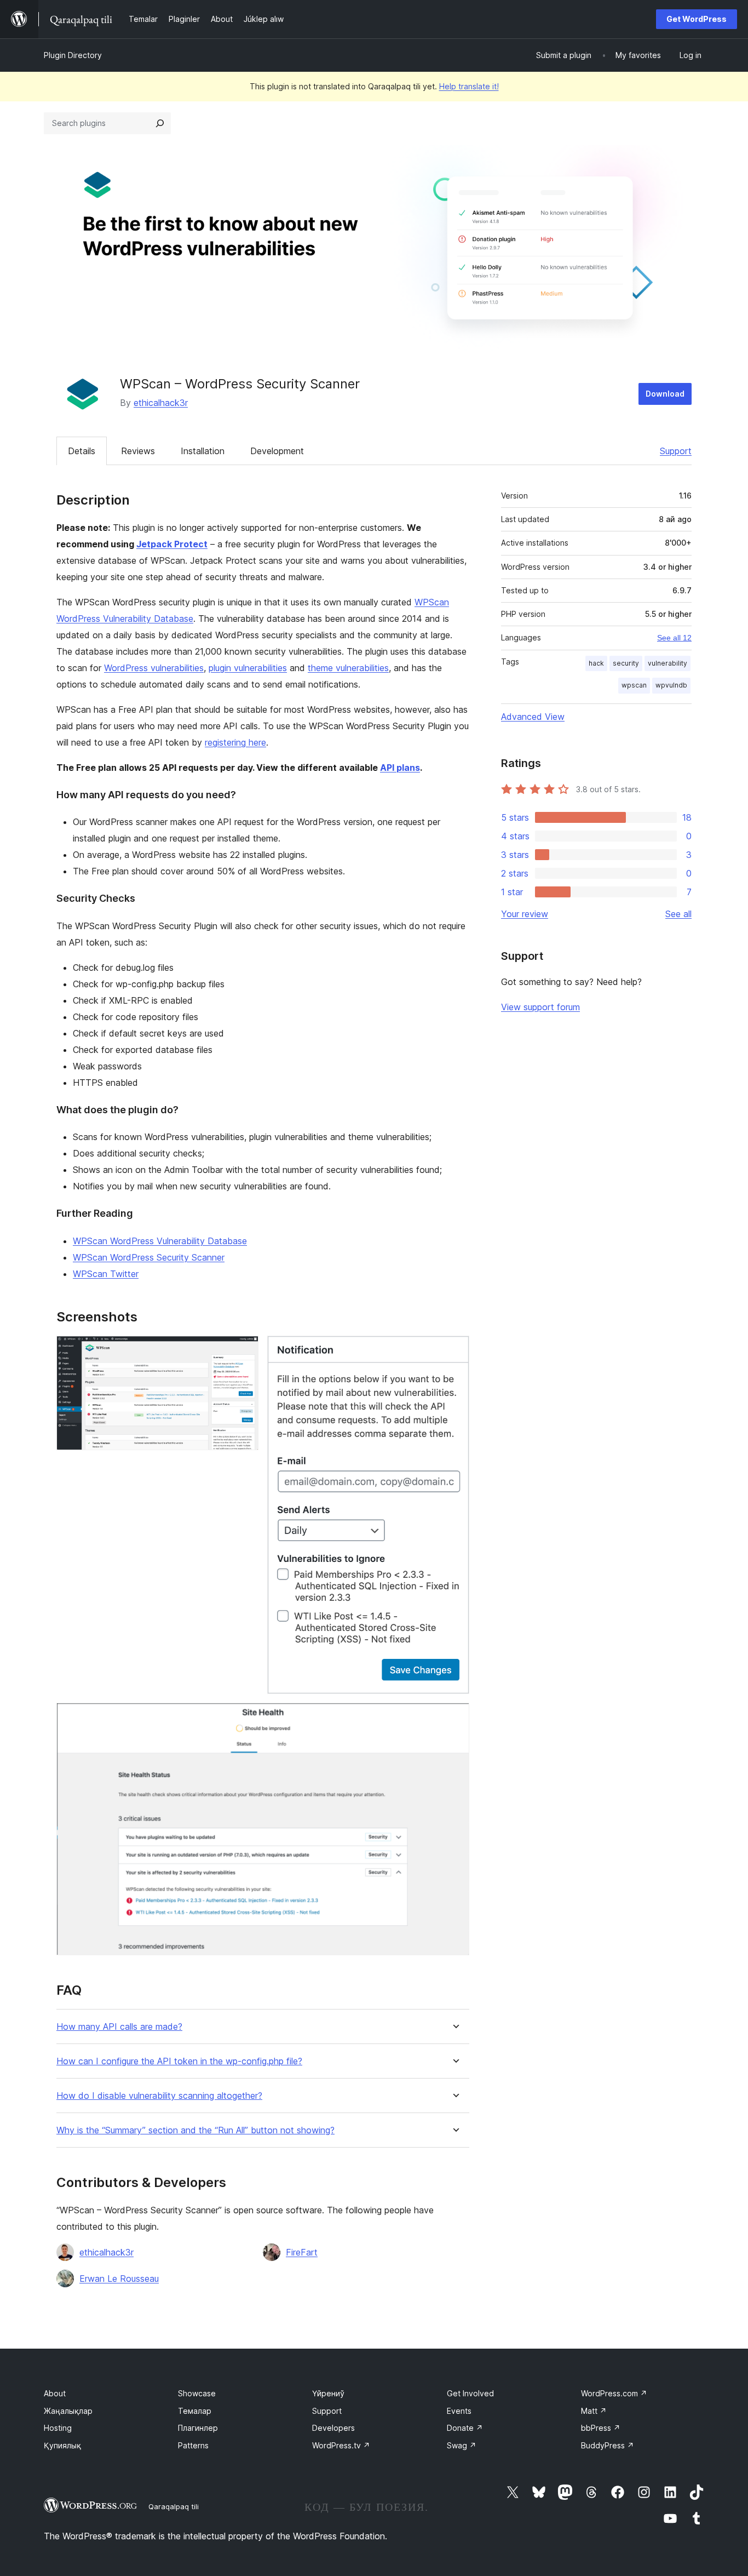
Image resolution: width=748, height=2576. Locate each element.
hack (596, 663)
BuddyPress (608, 2445)
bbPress (601, 2428)
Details (82, 451)
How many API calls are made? (119, 2027)
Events (459, 2411)
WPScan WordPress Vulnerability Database (160, 1241)
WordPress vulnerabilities (154, 668)
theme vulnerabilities (348, 668)
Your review (525, 914)
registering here (235, 742)
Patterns (193, 2445)
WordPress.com (614, 2393)
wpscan (634, 685)
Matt (594, 2411)
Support (676, 451)
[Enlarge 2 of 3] (454, 1350)
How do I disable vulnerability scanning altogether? (159, 2096)
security (626, 663)
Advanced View (533, 717)
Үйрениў (328, 2393)
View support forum (540, 1007)
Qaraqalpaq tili (174, 2506)
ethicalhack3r (161, 403)
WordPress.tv (341, 2445)
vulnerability (668, 663)
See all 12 (674, 638)
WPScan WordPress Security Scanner (149, 1257)
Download (665, 394)
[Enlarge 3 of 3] (454, 1718)
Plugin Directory (73, 55)
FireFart (302, 2252)
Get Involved (470, 2393)
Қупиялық (62, 2445)
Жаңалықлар (68, 2411)
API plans (400, 768)
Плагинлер (198, 2428)
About (55, 2393)
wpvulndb (671, 685)
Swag (462, 2445)
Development (277, 451)
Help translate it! (469, 86)
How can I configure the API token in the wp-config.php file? (179, 2061)
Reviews (138, 451)
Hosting (58, 2428)
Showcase (197, 2393)
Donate (465, 2428)
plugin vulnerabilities (248, 668)
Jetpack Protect (172, 544)
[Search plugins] (160, 123)
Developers (333, 2428)
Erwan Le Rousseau (119, 2279)
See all (678, 914)
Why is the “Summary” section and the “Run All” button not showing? (195, 2130)
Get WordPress (697, 19)
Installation (203, 451)
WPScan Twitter (106, 1274)
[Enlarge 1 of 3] (244, 1350)
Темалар (195, 2411)
